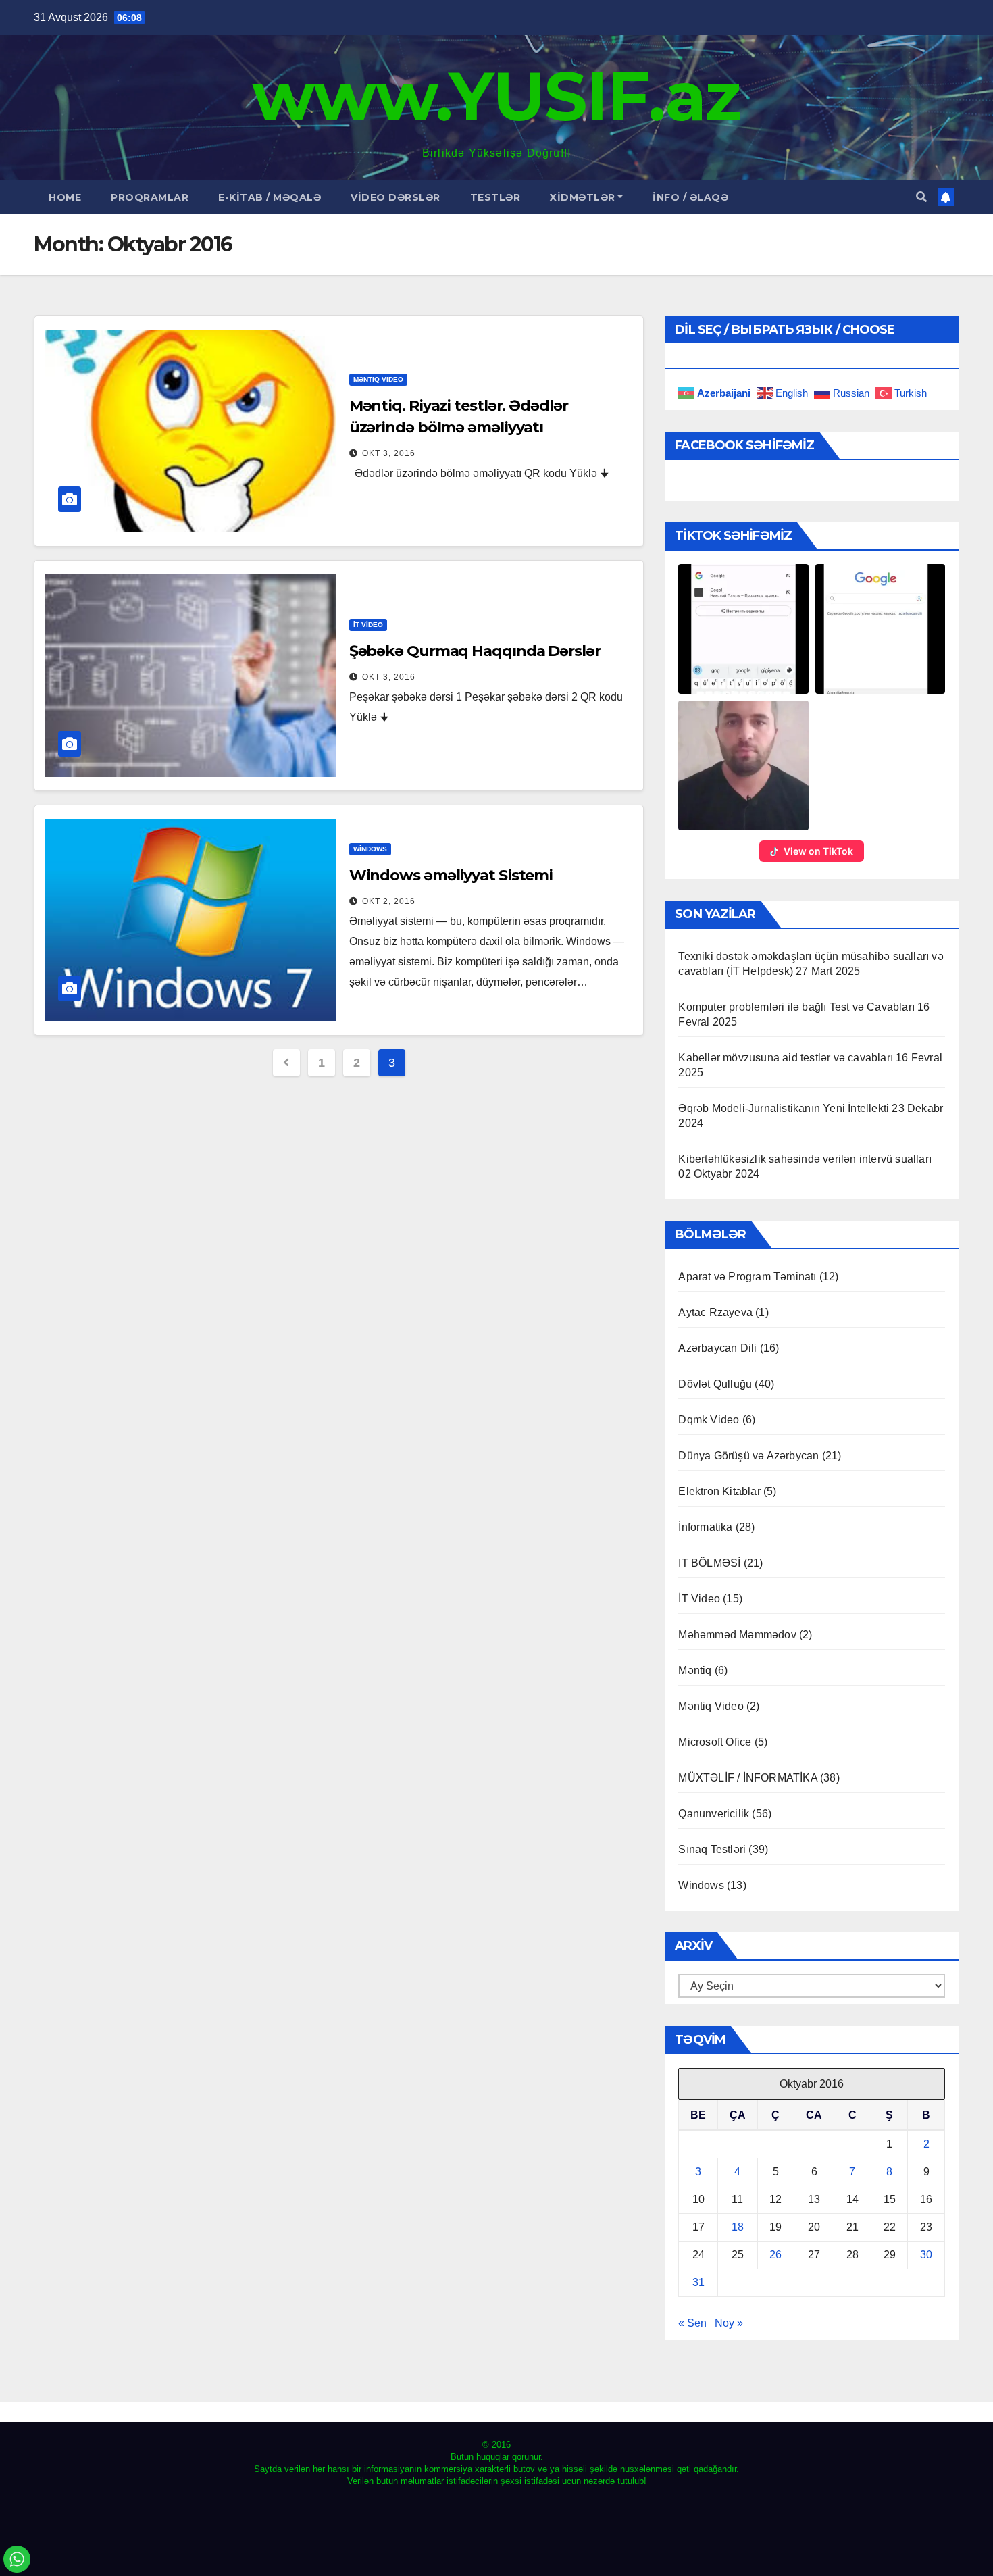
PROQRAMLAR (150, 197)
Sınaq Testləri (712, 1849)
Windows (370, 849)
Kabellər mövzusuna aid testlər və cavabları (786, 1058)
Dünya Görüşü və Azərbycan (748, 1456)
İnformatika (705, 1527)
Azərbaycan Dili (717, 1348)
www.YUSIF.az (496, 96)
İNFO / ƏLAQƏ (690, 197)
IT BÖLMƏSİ (709, 1563)
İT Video (368, 625)
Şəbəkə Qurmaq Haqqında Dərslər (475, 651)
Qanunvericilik (714, 1814)
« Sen (692, 2323)
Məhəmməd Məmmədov (737, 1635)
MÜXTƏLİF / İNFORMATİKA (747, 1778)
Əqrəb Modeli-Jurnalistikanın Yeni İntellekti (784, 1108)
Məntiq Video (378, 379)
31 (698, 2282)
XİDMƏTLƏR (583, 197)
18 (738, 2227)
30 (926, 2255)
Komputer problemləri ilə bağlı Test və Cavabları (796, 1007)
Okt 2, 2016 (389, 901)
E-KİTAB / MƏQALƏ (270, 197)
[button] (921, 197)
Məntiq (695, 1670)
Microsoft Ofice (715, 1742)
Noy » (729, 2323)
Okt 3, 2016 (389, 453)
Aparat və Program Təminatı (747, 1277)
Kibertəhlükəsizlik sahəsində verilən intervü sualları (805, 1159)
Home (65, 197)
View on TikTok (818, 851)
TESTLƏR (495, 197)
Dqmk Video (709, 1420)
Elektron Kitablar (719, 1491)
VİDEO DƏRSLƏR (396, 197)
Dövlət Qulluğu (715, 1384)
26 (775, 2255)
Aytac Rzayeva (715, 1312)
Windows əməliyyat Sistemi (451, 875)
